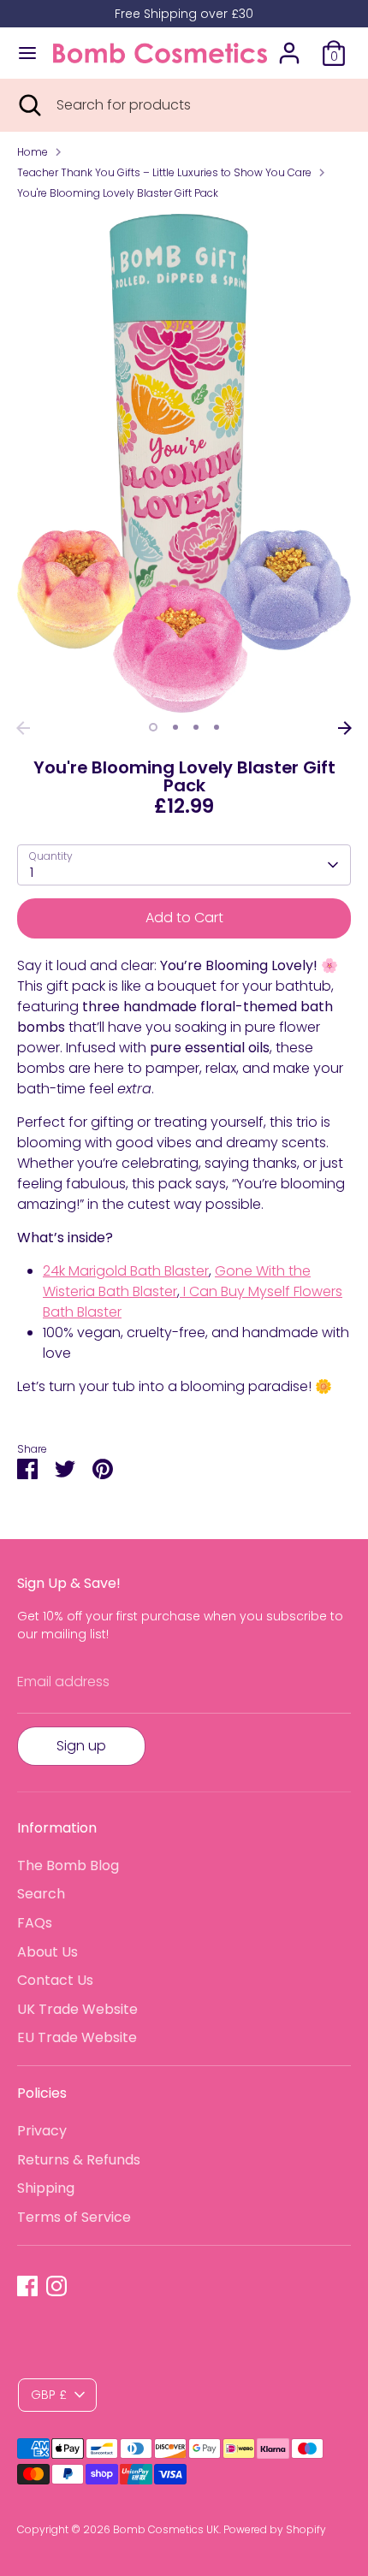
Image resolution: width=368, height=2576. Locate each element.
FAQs (35, 1923)
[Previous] (23, 728)
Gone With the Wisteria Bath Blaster (177, 1281)
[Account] (289, 46)
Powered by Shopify (275, 2529)
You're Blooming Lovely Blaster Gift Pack (118, 193)
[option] (184, 463)
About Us (47, 1952)
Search (41, 1894)
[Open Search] (28, 105)
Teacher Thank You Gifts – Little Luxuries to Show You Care (164, 172)
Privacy (42, 2131)
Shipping (46, 2188)
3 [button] (196, 727)
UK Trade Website (77, 2009)
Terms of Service (74, 2217)
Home (33, 152)
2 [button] (175, 727)
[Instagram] (56, 2286)
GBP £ (49, 2395)
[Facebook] (27, 2286)
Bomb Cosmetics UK (166, 2529)
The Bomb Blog (68, 1865)
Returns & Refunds (79, 2160)
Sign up (81, 1746)
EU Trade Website (77, 2037)
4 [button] (217, 727)
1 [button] (153, 727)
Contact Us (55, 1980)
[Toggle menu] (27, 53)
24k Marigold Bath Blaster (126, 1271)
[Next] (345, 728)
